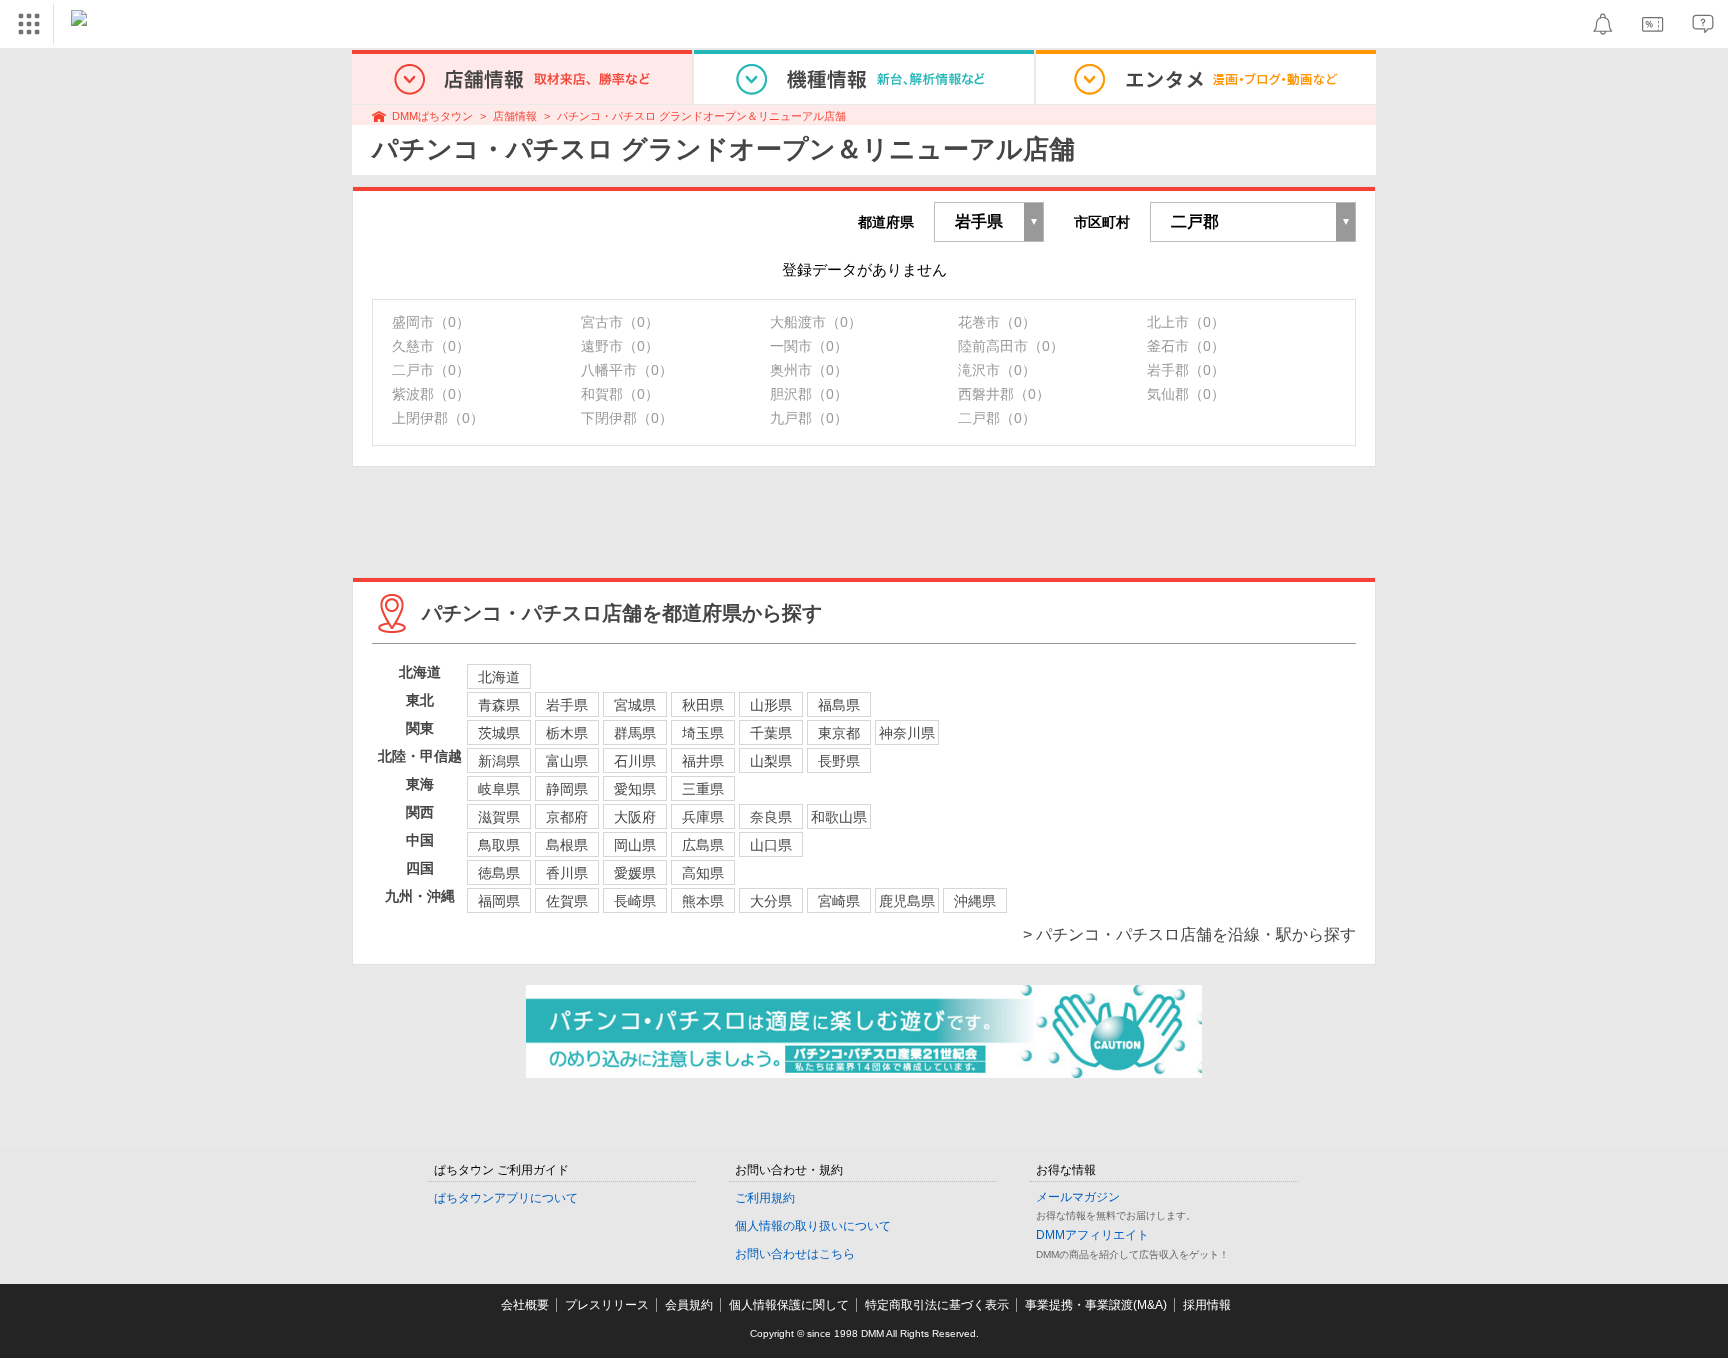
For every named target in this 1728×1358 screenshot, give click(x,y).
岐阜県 (499, 789)
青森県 (499, 705)
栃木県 (567, 733)
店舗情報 (515, 116)
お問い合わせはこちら (795, 1254)
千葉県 (771, 733)
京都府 (567, 817)
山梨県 (771, 761)
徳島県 (499, 873)
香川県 (567, 873)
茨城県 (499, 733)
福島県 (839, 705)
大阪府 (635, 817)
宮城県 (635, 705)
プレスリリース (607, 1305)
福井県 (703, 761)
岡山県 (635, 845)
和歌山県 (839, 817)
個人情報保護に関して (789, 1305)
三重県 (703, 789)
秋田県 (703, 705)
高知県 (703, 873)
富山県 (567, 761)
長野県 (839, 761)
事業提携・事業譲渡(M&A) (1096, 1305)
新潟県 (499, 761)
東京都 (839, 733)
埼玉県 (703, 733)
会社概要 (525, 1305)
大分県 (771, 901)
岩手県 (567, 705)
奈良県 (771, 817)
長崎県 (635, 901)
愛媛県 (635, 873)
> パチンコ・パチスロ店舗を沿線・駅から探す (1189, 934)
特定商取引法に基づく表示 (937, 1305)
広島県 (703, 845)
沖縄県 (975, 901)
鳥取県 (499, 845)
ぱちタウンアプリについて (506, 1198)
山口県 (771, 845)
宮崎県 (839, 901)
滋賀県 (499, 817)
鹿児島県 (907, 901)
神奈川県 (907, 733)
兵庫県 (703, 817)
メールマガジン (1078, 1197)
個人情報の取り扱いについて (813, 1226)
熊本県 (703, 901)
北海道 (499, 677)
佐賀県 (567, 901)
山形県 (771, 705)
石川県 (635, 761)
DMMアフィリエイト (1092, 1235)
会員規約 (689, 1305)
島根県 (567, 845)
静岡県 (567, 789)
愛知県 (635, 789)
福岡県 (499, 901)
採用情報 (1207, 1305)
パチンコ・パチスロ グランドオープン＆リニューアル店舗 (701, 116)
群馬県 (635, 733)
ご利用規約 (765, 1198)
